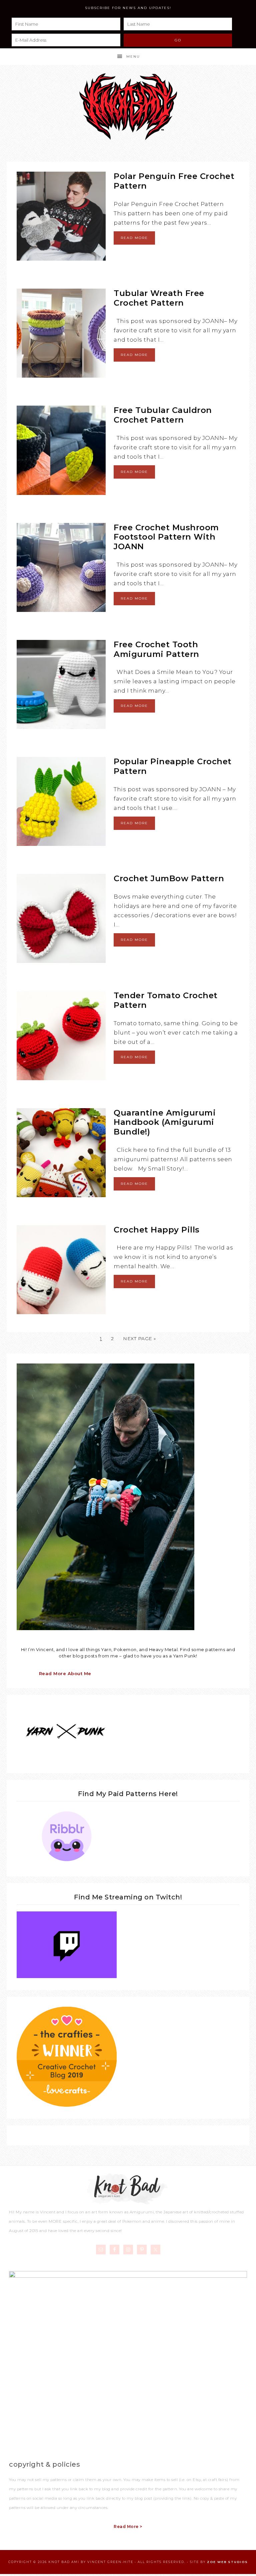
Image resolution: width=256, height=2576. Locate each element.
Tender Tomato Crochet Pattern (166, 1000)
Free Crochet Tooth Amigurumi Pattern (156, 649)
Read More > (128, 2527)
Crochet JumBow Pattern (169, 878)
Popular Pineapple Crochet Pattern (173, 766)
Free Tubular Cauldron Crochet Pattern (163, 415)
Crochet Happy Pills (157, 1230)
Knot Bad (128, 107)
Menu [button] (133, 56)
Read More (134, 238)
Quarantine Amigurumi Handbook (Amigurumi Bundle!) (165, 1122)
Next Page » (139, 1338)
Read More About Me (65, 1673)
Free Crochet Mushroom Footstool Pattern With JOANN (166, 537)
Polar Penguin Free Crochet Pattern (174, 181)
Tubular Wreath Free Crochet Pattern (159, 298)
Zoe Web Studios (227, 2562)
